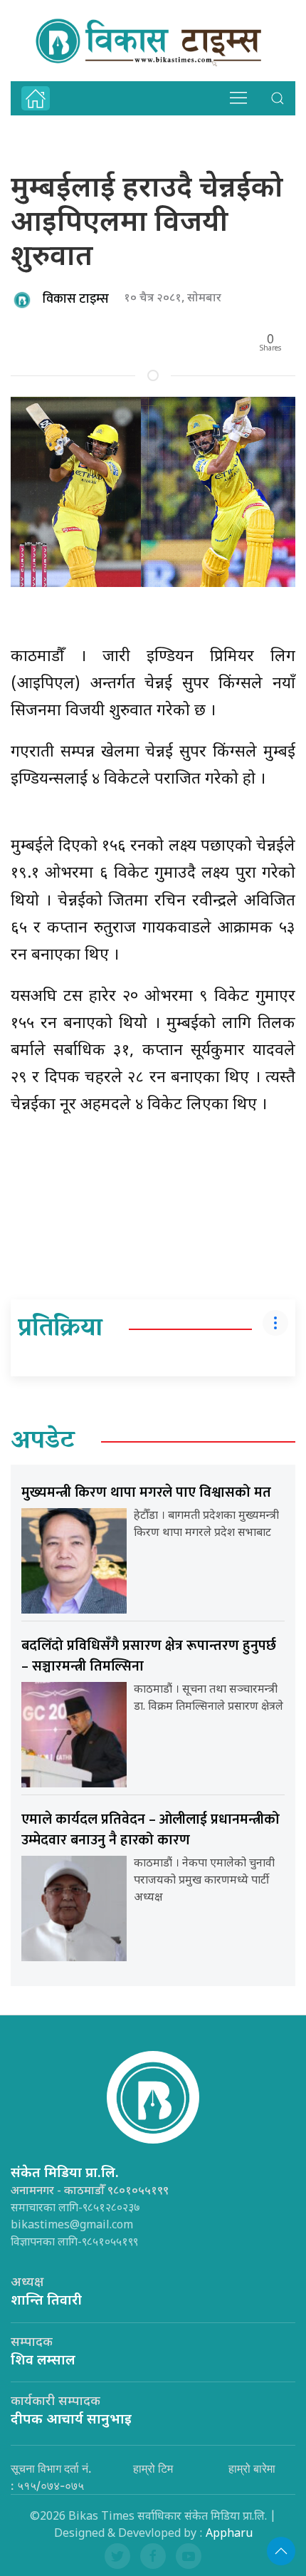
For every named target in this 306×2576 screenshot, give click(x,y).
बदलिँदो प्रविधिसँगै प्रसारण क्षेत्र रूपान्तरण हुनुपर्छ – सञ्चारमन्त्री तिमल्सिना (149, 1656)
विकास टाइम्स (76, 299)
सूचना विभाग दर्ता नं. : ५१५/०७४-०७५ (51, 2477)
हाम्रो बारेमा (252, 2468)
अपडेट (43, 1442)
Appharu (229, 2534)
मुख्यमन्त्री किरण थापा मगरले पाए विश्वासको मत (146, 1492)
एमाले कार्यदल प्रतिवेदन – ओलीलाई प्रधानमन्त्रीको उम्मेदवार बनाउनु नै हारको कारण (151, 1830)
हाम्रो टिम (153, 2468)
